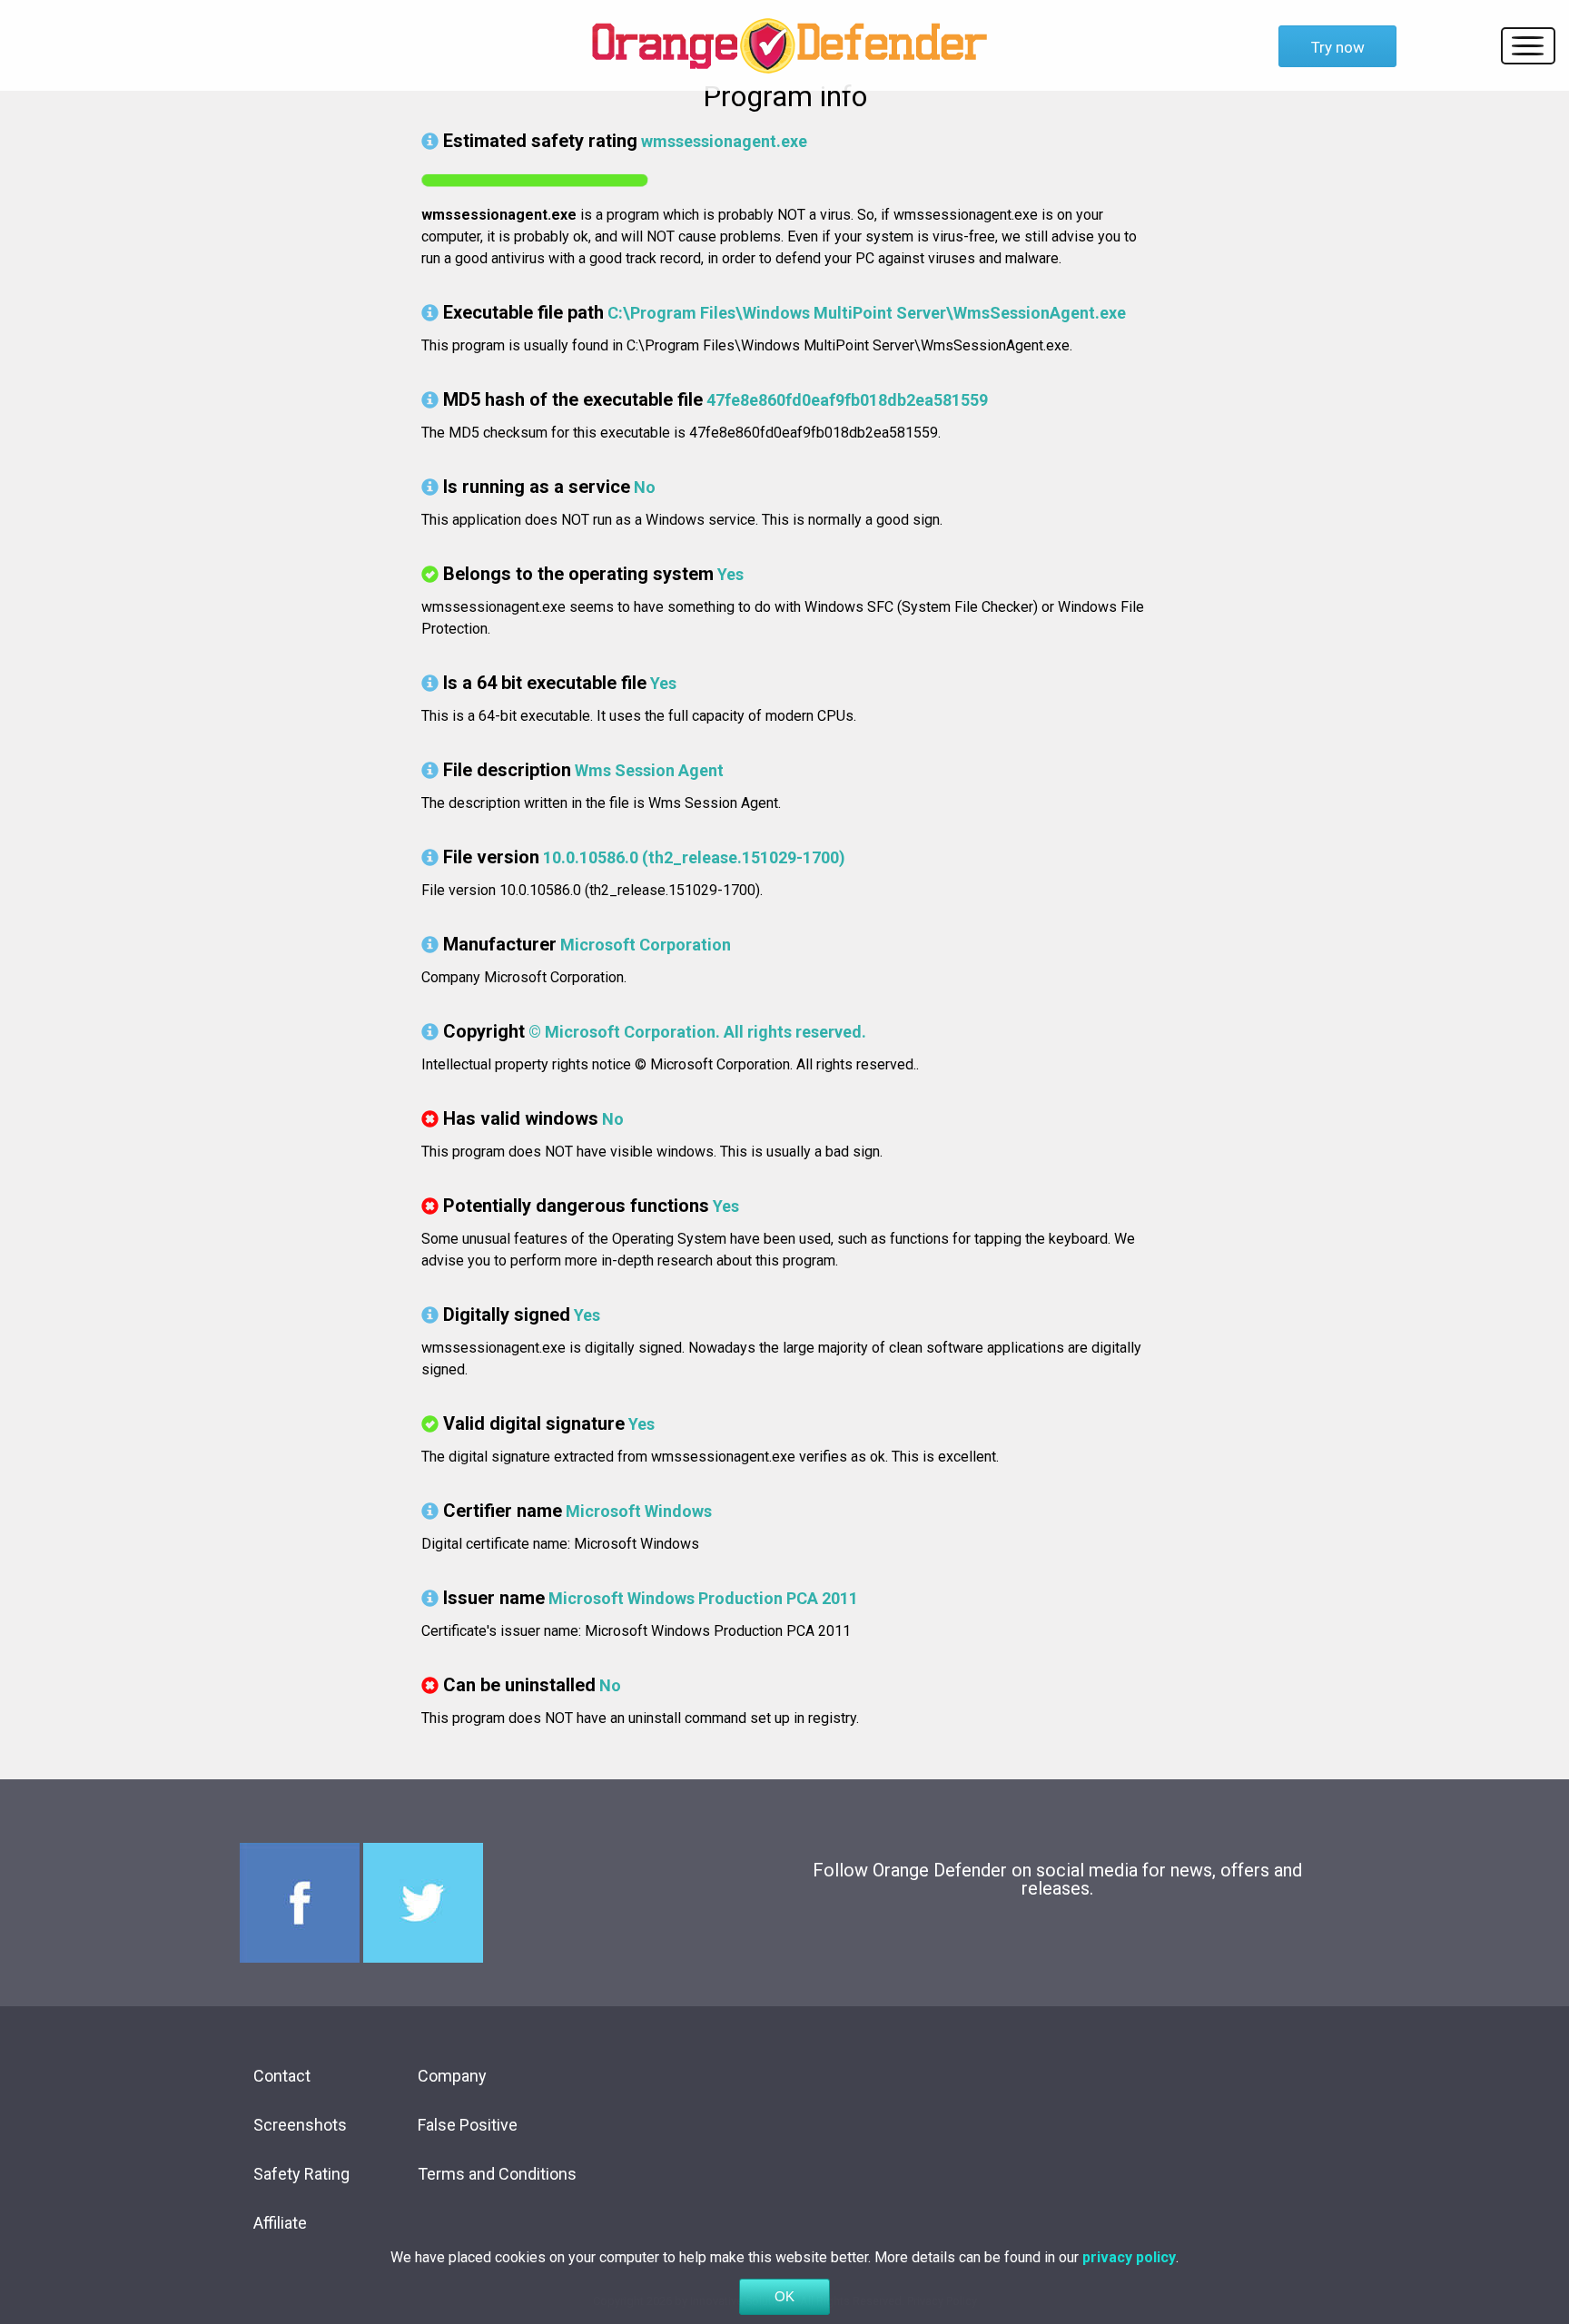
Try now (1338, 47)
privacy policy (1129, 2257)
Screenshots (300, 2125)
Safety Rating (301, 2174)
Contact (282, 2076)
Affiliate (280, 2223)
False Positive (468, 2125)
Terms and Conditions (497, 2174)
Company (452, 2076)
